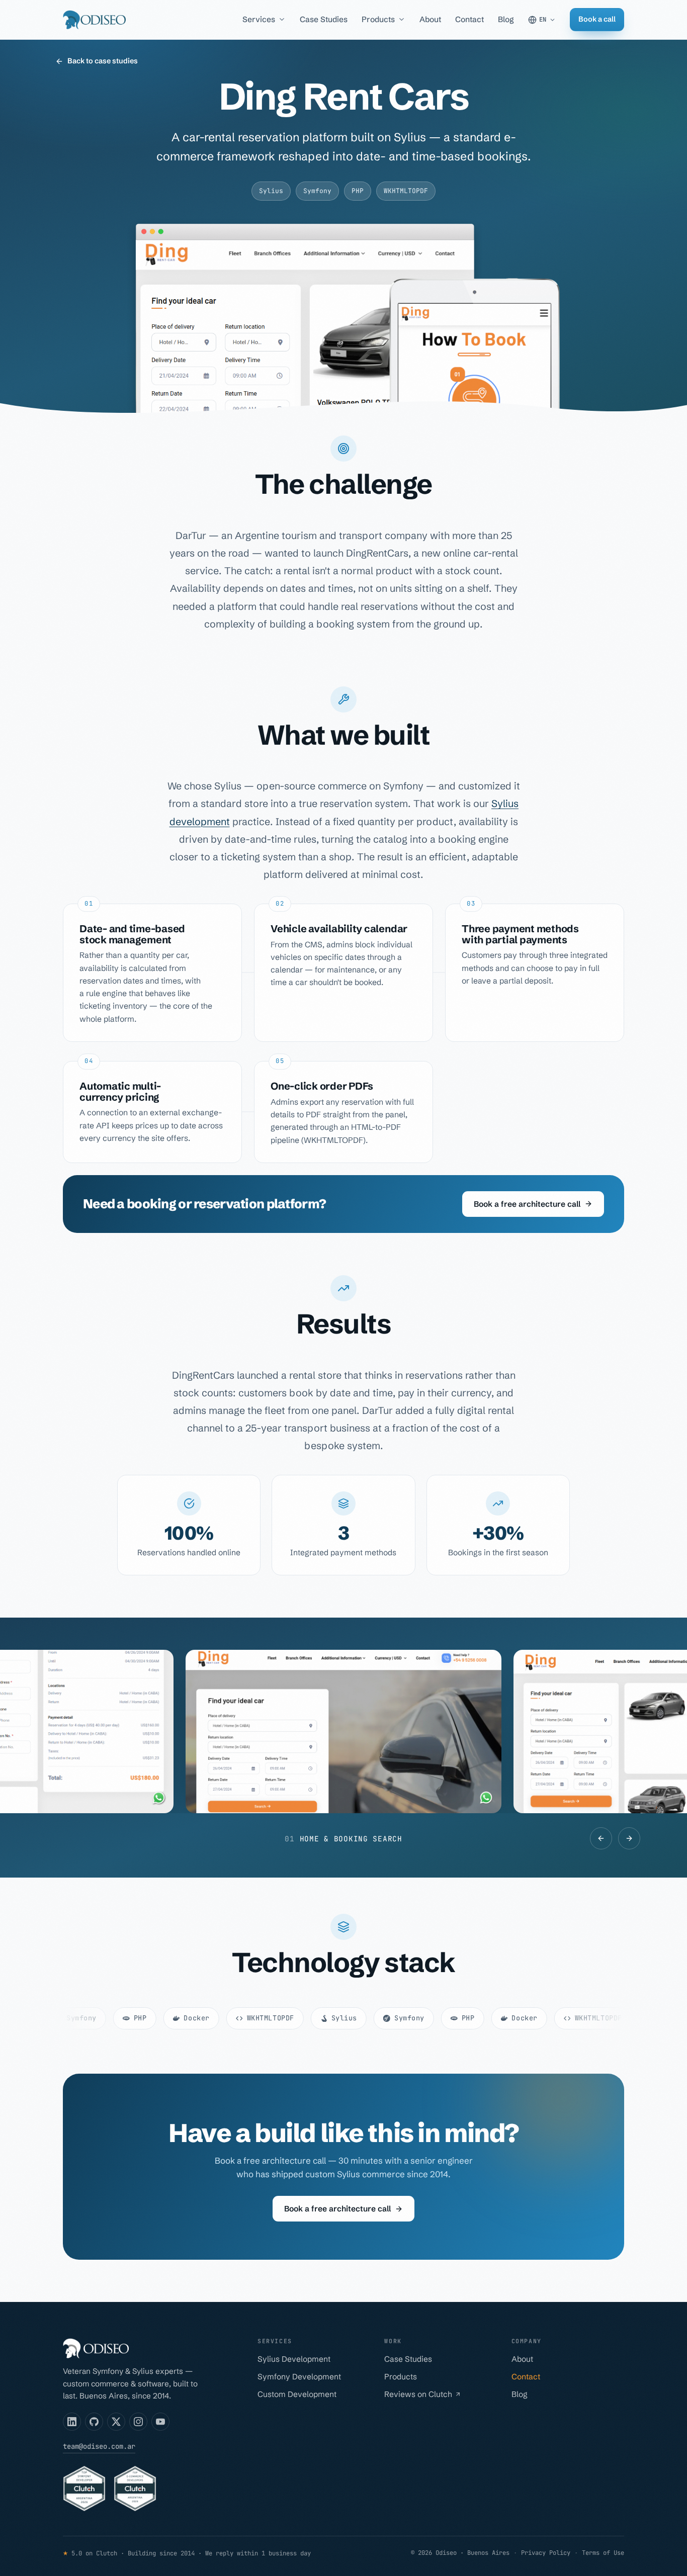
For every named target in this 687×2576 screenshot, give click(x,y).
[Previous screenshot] (601, 1838)
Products (378, 19)
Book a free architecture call (527, 1204)
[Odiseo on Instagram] (138, 2422)
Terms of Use (603, 2553)
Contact (469, 19)
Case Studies (324, 19)
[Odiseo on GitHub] (94, 2422)
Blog (506, 19)
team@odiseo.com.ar (99, 2446)
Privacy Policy (546, 2553)
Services (259, 19)
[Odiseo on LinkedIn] (72, 2422)
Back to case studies (103, 61)
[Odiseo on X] (116, 2422)
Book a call (597, 19)
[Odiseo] (94, 20)
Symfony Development (299, 2377)
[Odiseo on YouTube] (160, 2422)
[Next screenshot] (629, 1838)
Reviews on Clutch (418, 2394)
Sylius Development (294, 2359)
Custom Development (297, 2394)
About (430, 19)
